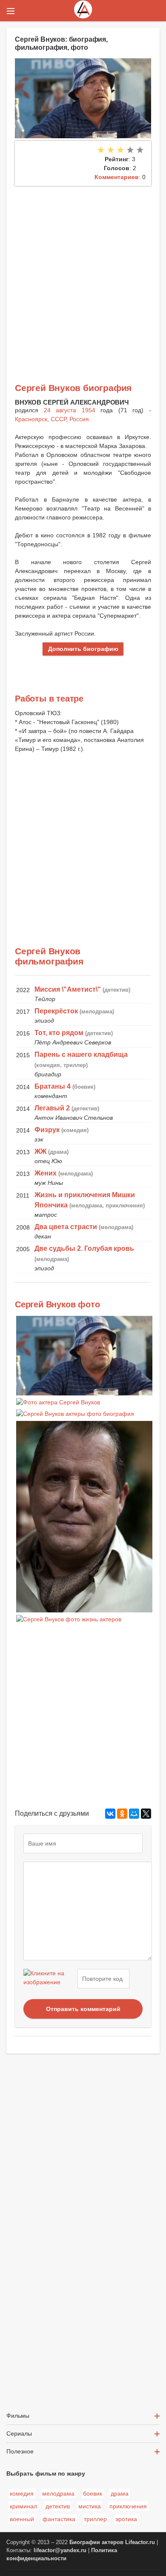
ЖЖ (40, 1151)
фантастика (59, 2519)
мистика (90, 2506)
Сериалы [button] (19, 2433)
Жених (46, 1173)
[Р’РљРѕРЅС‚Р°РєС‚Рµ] (110, 1814)
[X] (146, 1814)
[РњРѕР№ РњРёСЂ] (134, 1814)
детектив (58, 2506)
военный (22, 2519)
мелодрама (58, 2493)
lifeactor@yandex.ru (60, 2550)
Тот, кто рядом (59, 1033)
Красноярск (31, 419)
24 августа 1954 (70, 410)
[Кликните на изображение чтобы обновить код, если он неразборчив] (49, 1979)
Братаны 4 (53, 1086)
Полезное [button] (20, 2451)
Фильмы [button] (18, 2416)
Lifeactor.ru (140, 2542)
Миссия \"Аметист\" (68, 989)
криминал (23, 2506)
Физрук (47, 1130)
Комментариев (117, 177)
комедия (22, 2493)
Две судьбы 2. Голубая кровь (84, 1248)
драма (120, 2493)
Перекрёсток (56, 1011)
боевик (93, 2493)
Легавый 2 (52, 1108)
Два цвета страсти (66, 1227)
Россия (79, 419)
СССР (58, 419)
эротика (126, 2519)
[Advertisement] (83, 273)
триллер (95, 2519)
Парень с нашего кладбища (81, 1054)
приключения (128, 2506)
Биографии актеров (96, 2542)
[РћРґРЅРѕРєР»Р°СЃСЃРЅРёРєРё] (122, 1814)
